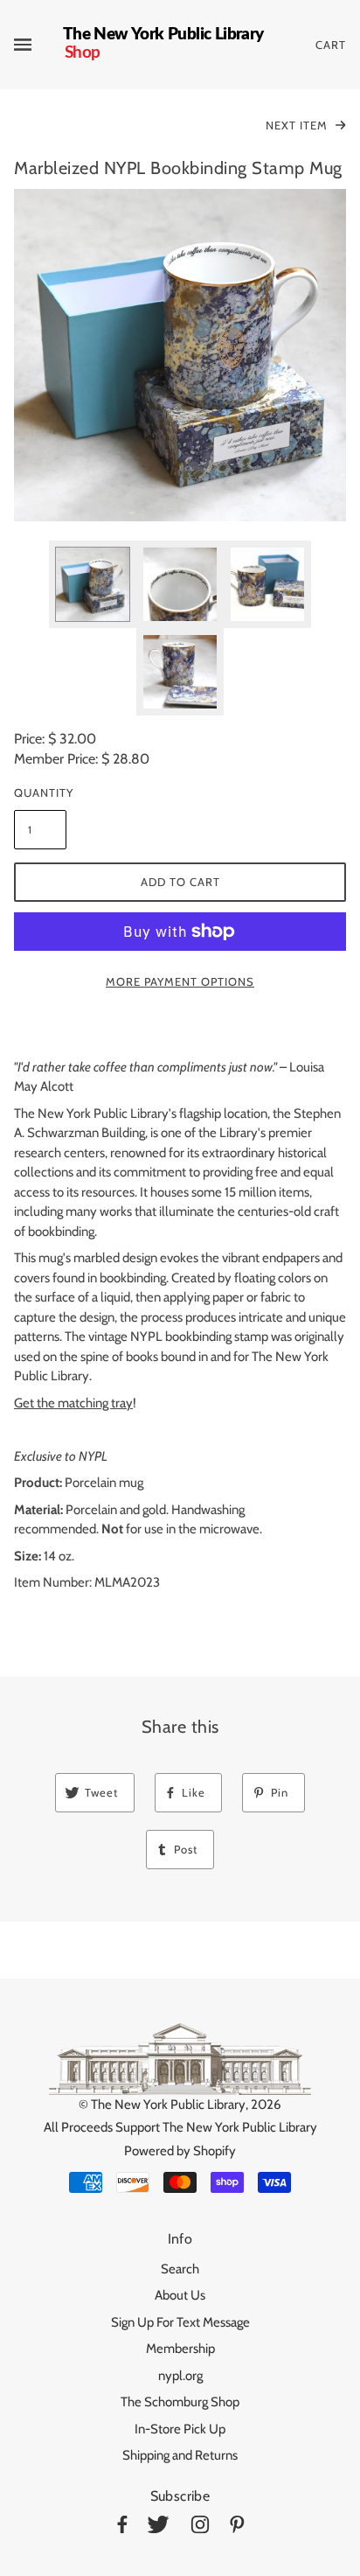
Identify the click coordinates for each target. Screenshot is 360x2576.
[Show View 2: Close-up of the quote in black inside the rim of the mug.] (180, 584)
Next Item (298, 125)
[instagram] (200, 2527)
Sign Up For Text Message (180, 2322)
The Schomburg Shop (180, 2402)
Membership (180, 2349)
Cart (331, 45)
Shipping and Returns (180, 2455)
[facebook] (122, 2527)
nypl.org (180, 2376)
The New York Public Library (168, 2105)
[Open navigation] (38, 45)
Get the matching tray (73, 1403)
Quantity (40, 792)
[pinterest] (237, 2527)
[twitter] (158, 2527)
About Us (180, 2295)
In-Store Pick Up (180, 2429)
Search (180, 2269)
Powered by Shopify (180, 2151)
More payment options (180, 981)
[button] (180, 355)
